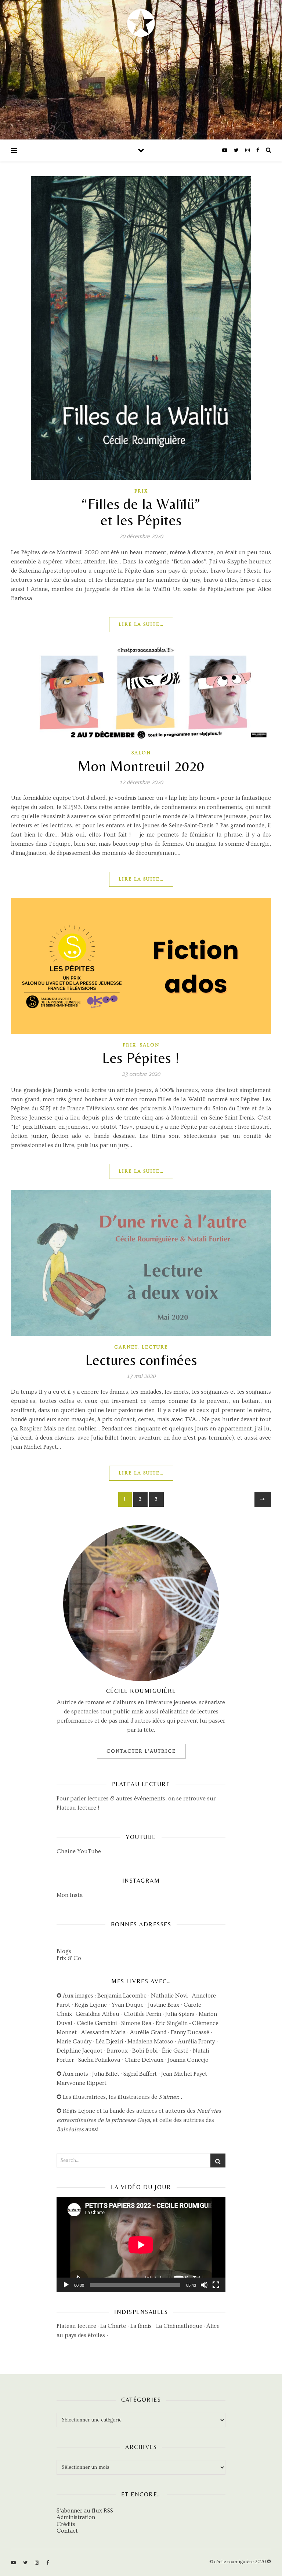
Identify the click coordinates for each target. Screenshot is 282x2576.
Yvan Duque (127, 2005)
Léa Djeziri (109, 2042)
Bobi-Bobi (145, 2051)
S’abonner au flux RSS (85, 2511)
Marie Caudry (75, 2042)
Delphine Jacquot (79, 2051)
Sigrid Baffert (140, 2074)
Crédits (66, 2524)
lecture (155, 1347)
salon (141, 753)
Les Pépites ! (141, 1058)
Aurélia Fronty (196, 2042)
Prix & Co (69, 1958)
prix (141, 491)
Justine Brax (164, 2005)
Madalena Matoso (150, 2042)
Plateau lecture (76, 1808)
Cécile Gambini (97, 2023)
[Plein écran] (216, 2285)
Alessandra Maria (103, 2032)
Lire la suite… (141, 624)
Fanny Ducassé (191, 2032)
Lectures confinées (141, 1360)
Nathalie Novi (169, 1996)
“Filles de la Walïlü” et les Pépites (141, 512)
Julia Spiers (180, 2014)
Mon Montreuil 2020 (141, 766)
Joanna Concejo (188, 2060)
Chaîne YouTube (79, 1851)
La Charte (113, 2326)
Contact (67, 2531)
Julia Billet (106, 2074)
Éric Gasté (175, 2051)
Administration (76, 2517)
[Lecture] (66, 2285)
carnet (126, 1347)
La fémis (141, 2326)
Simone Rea (136, 2023)
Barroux (117, 2051)
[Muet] (204, 2285)
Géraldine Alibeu (97, 2014)
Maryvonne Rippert (82, 2083)
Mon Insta (70, 1895)
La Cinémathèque (179, 2326)
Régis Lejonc (91, 2005)
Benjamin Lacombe (122, 1996)
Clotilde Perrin (142, 2014)
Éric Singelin (172, 2023)
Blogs (64, 1951)
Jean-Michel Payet (184, 2074)
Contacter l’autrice (141, 1751)
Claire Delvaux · (146, 2060)
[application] (141, 2245)
